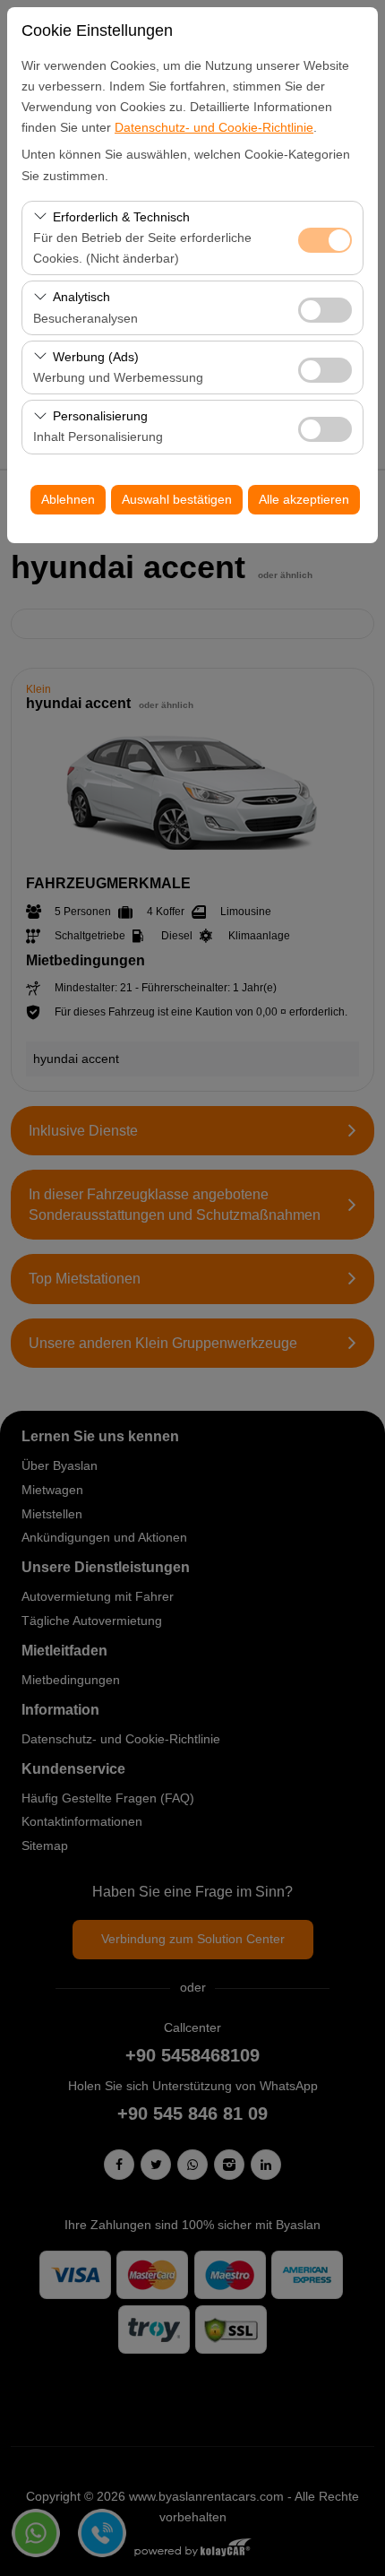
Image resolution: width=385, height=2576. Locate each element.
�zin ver (325, 310)
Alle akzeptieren (304, 499)
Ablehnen (68, 499)
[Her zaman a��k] (325, 238)
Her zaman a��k (325, 240)
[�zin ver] (325, 308)
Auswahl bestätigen (177, 499)
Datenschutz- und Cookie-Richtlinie (214, 127)
